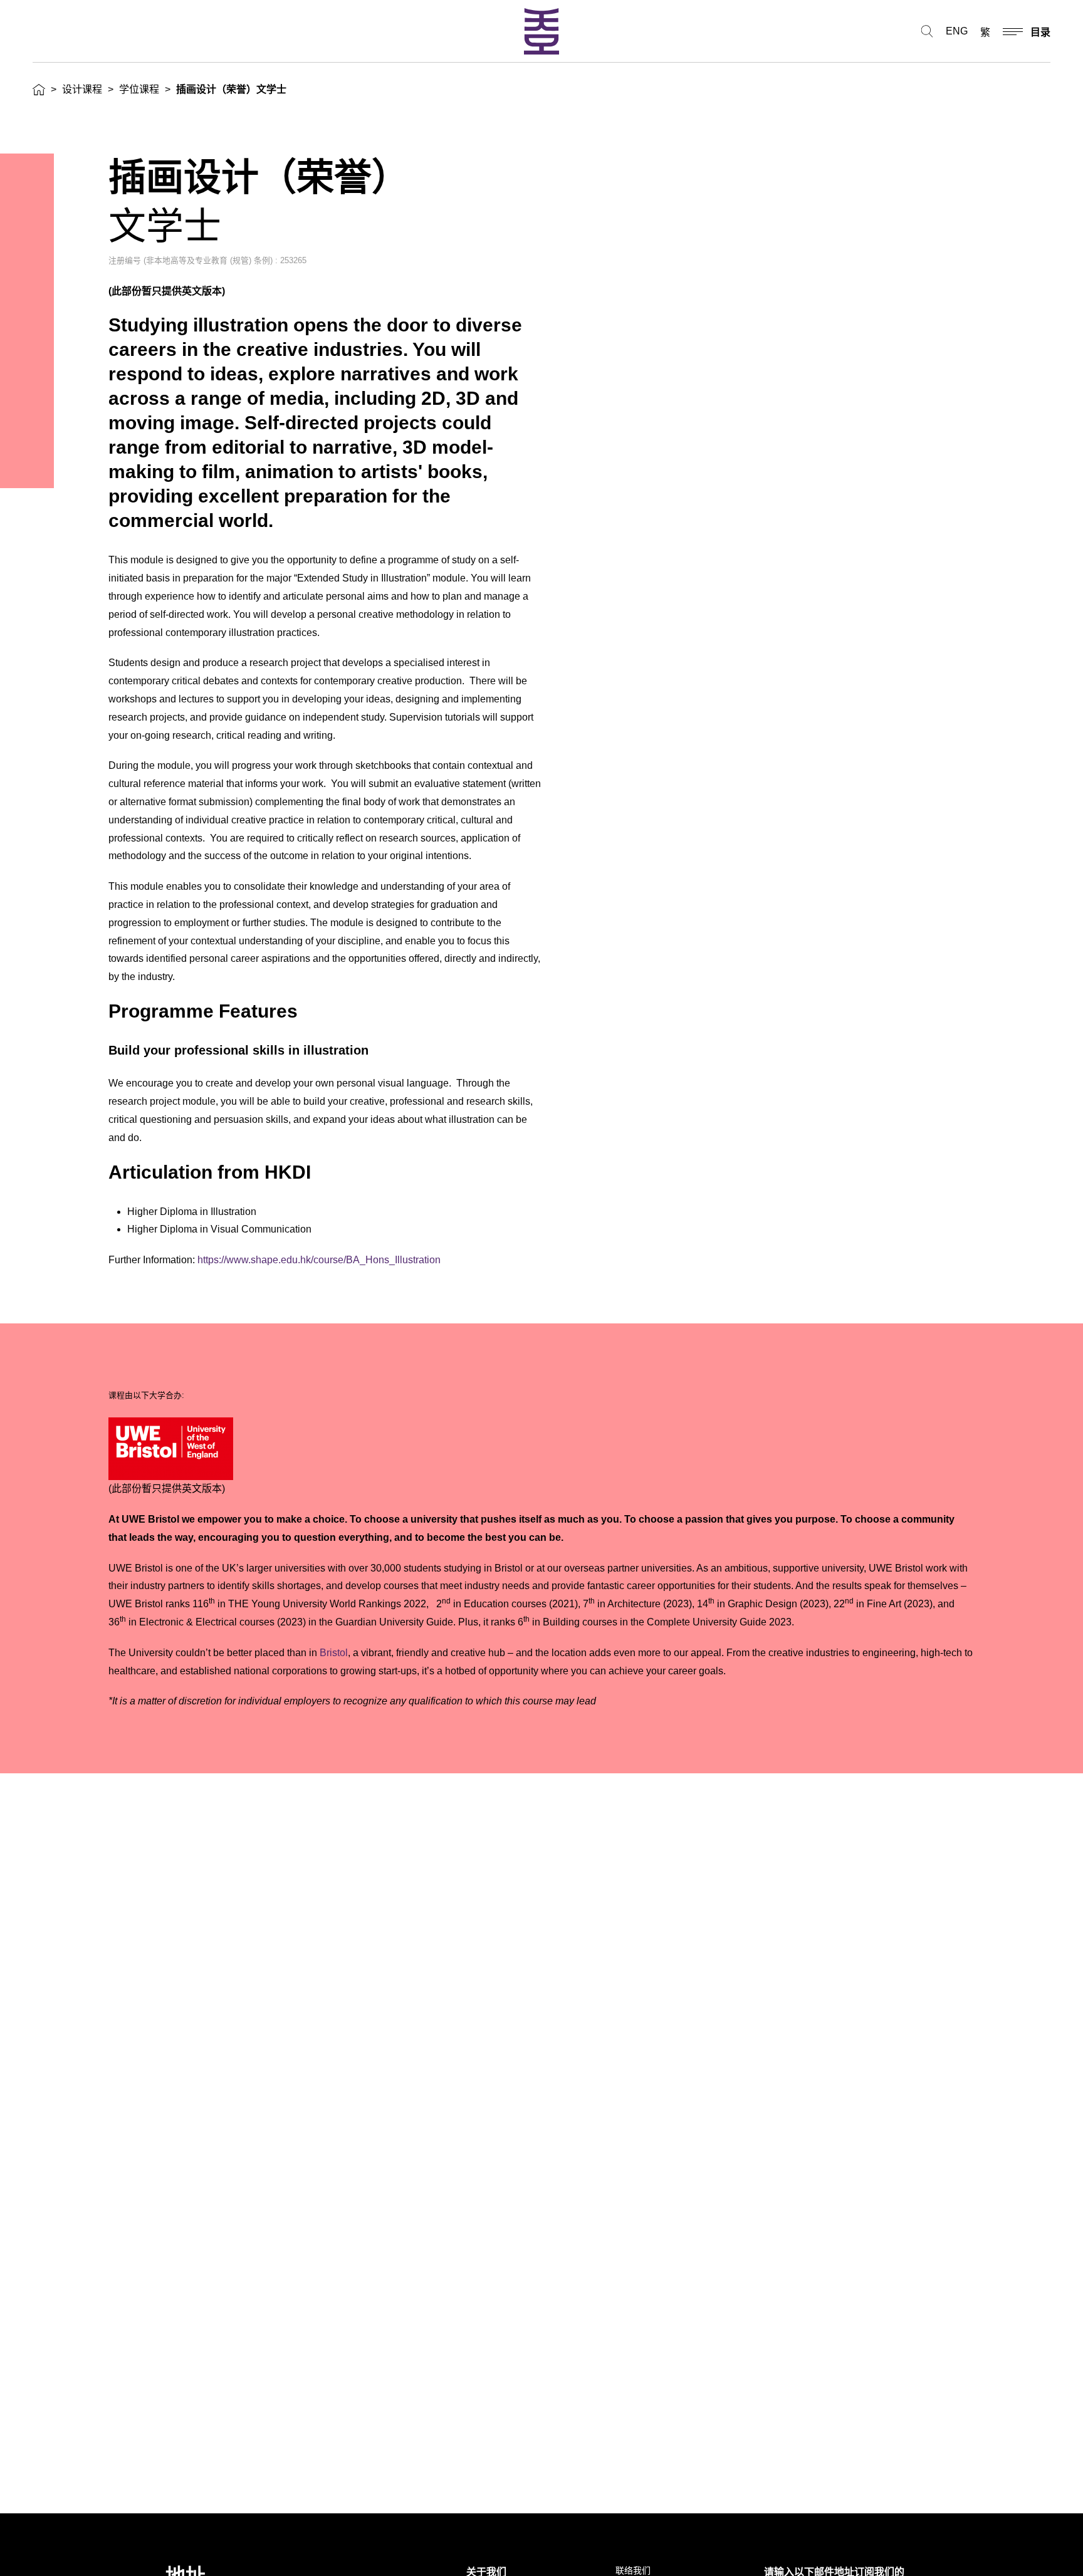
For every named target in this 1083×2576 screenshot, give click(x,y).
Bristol (334, 1653)
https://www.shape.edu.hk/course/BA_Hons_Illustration (319, 1260)
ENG (957, 31)
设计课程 (82, 89)
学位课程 (139, 89)
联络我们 (633, 2570)
